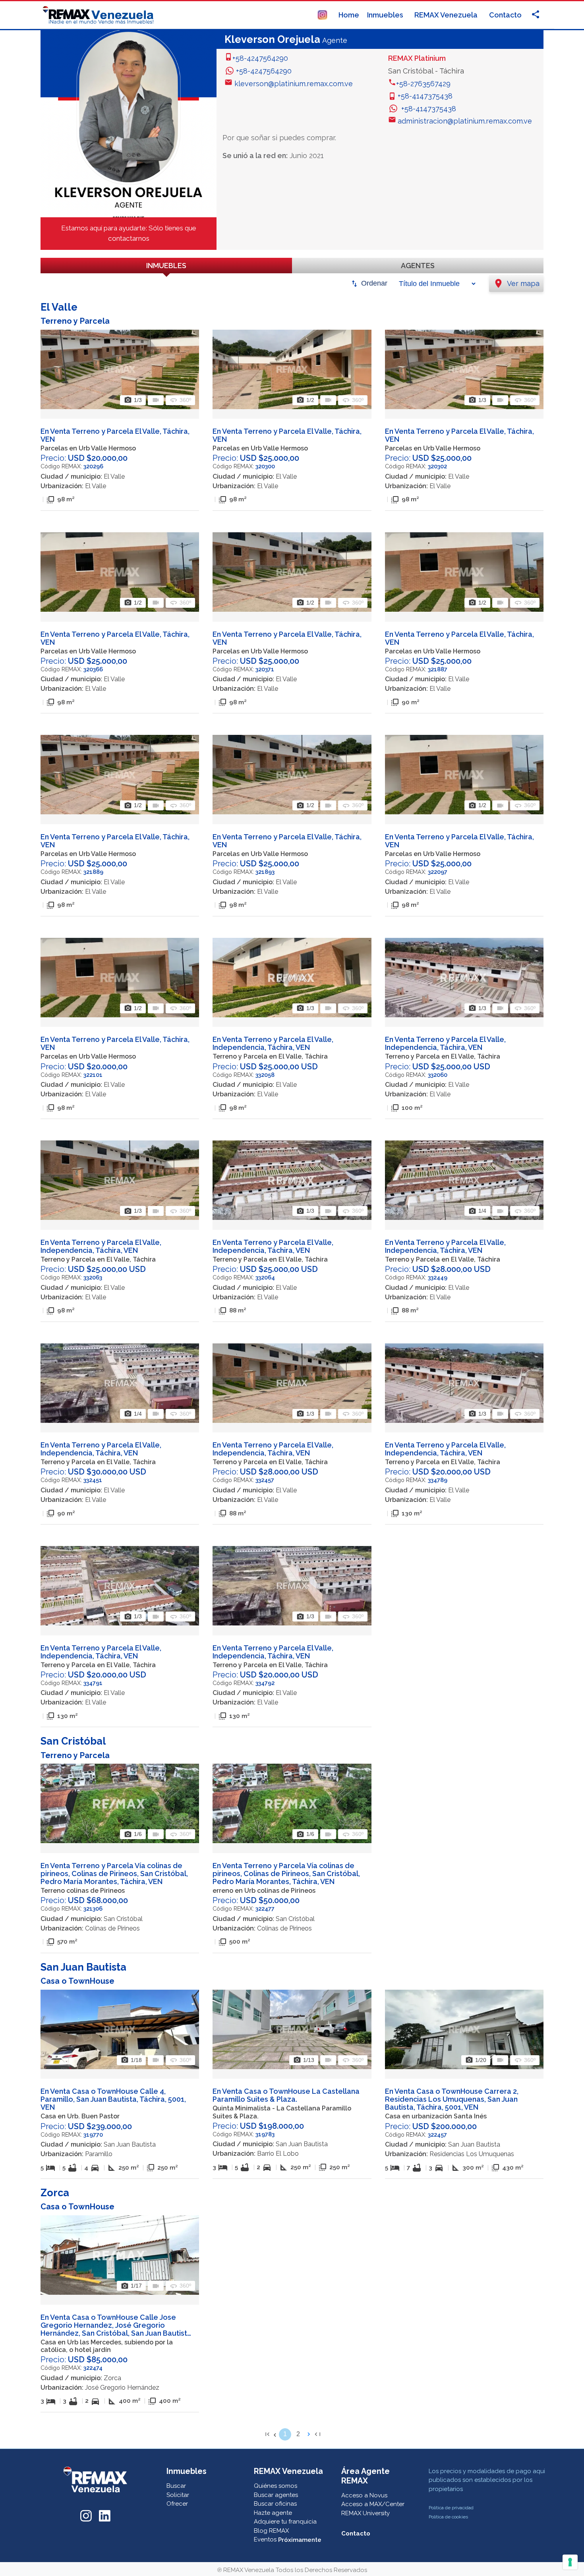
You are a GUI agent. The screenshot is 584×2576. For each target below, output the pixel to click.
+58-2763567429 (423, 84)
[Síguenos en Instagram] (86, 2515)
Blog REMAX (271, 2531)
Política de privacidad (451, 2508)
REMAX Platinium (417, 58)
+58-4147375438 (425, 96)
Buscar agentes (276, 2495)
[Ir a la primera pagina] (267, 2434)
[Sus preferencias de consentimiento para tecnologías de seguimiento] (570, 2562)
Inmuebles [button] (386, 15)
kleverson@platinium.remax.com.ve (294, 84)
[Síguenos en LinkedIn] (105, 2515)
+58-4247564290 (260, 58)
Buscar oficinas (275, 2504)
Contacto (505, 15)
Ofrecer (177, 2504)
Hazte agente (273, 2513)
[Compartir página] (322, 14)
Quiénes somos (276, 2486)
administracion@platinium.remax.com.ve (465, 121)
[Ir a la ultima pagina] (317, 2434)
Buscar (176, 2486)
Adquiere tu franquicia (285, 2522)
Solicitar (178, 2495)
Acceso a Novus (364, 2495)
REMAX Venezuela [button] (447, 15)
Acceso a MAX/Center (373, 2504)
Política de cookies (448, 2517)
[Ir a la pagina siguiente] (309, 2434)
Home (349, 15)
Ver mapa (516, 283)
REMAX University (365, 2513)
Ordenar (374, 283)
